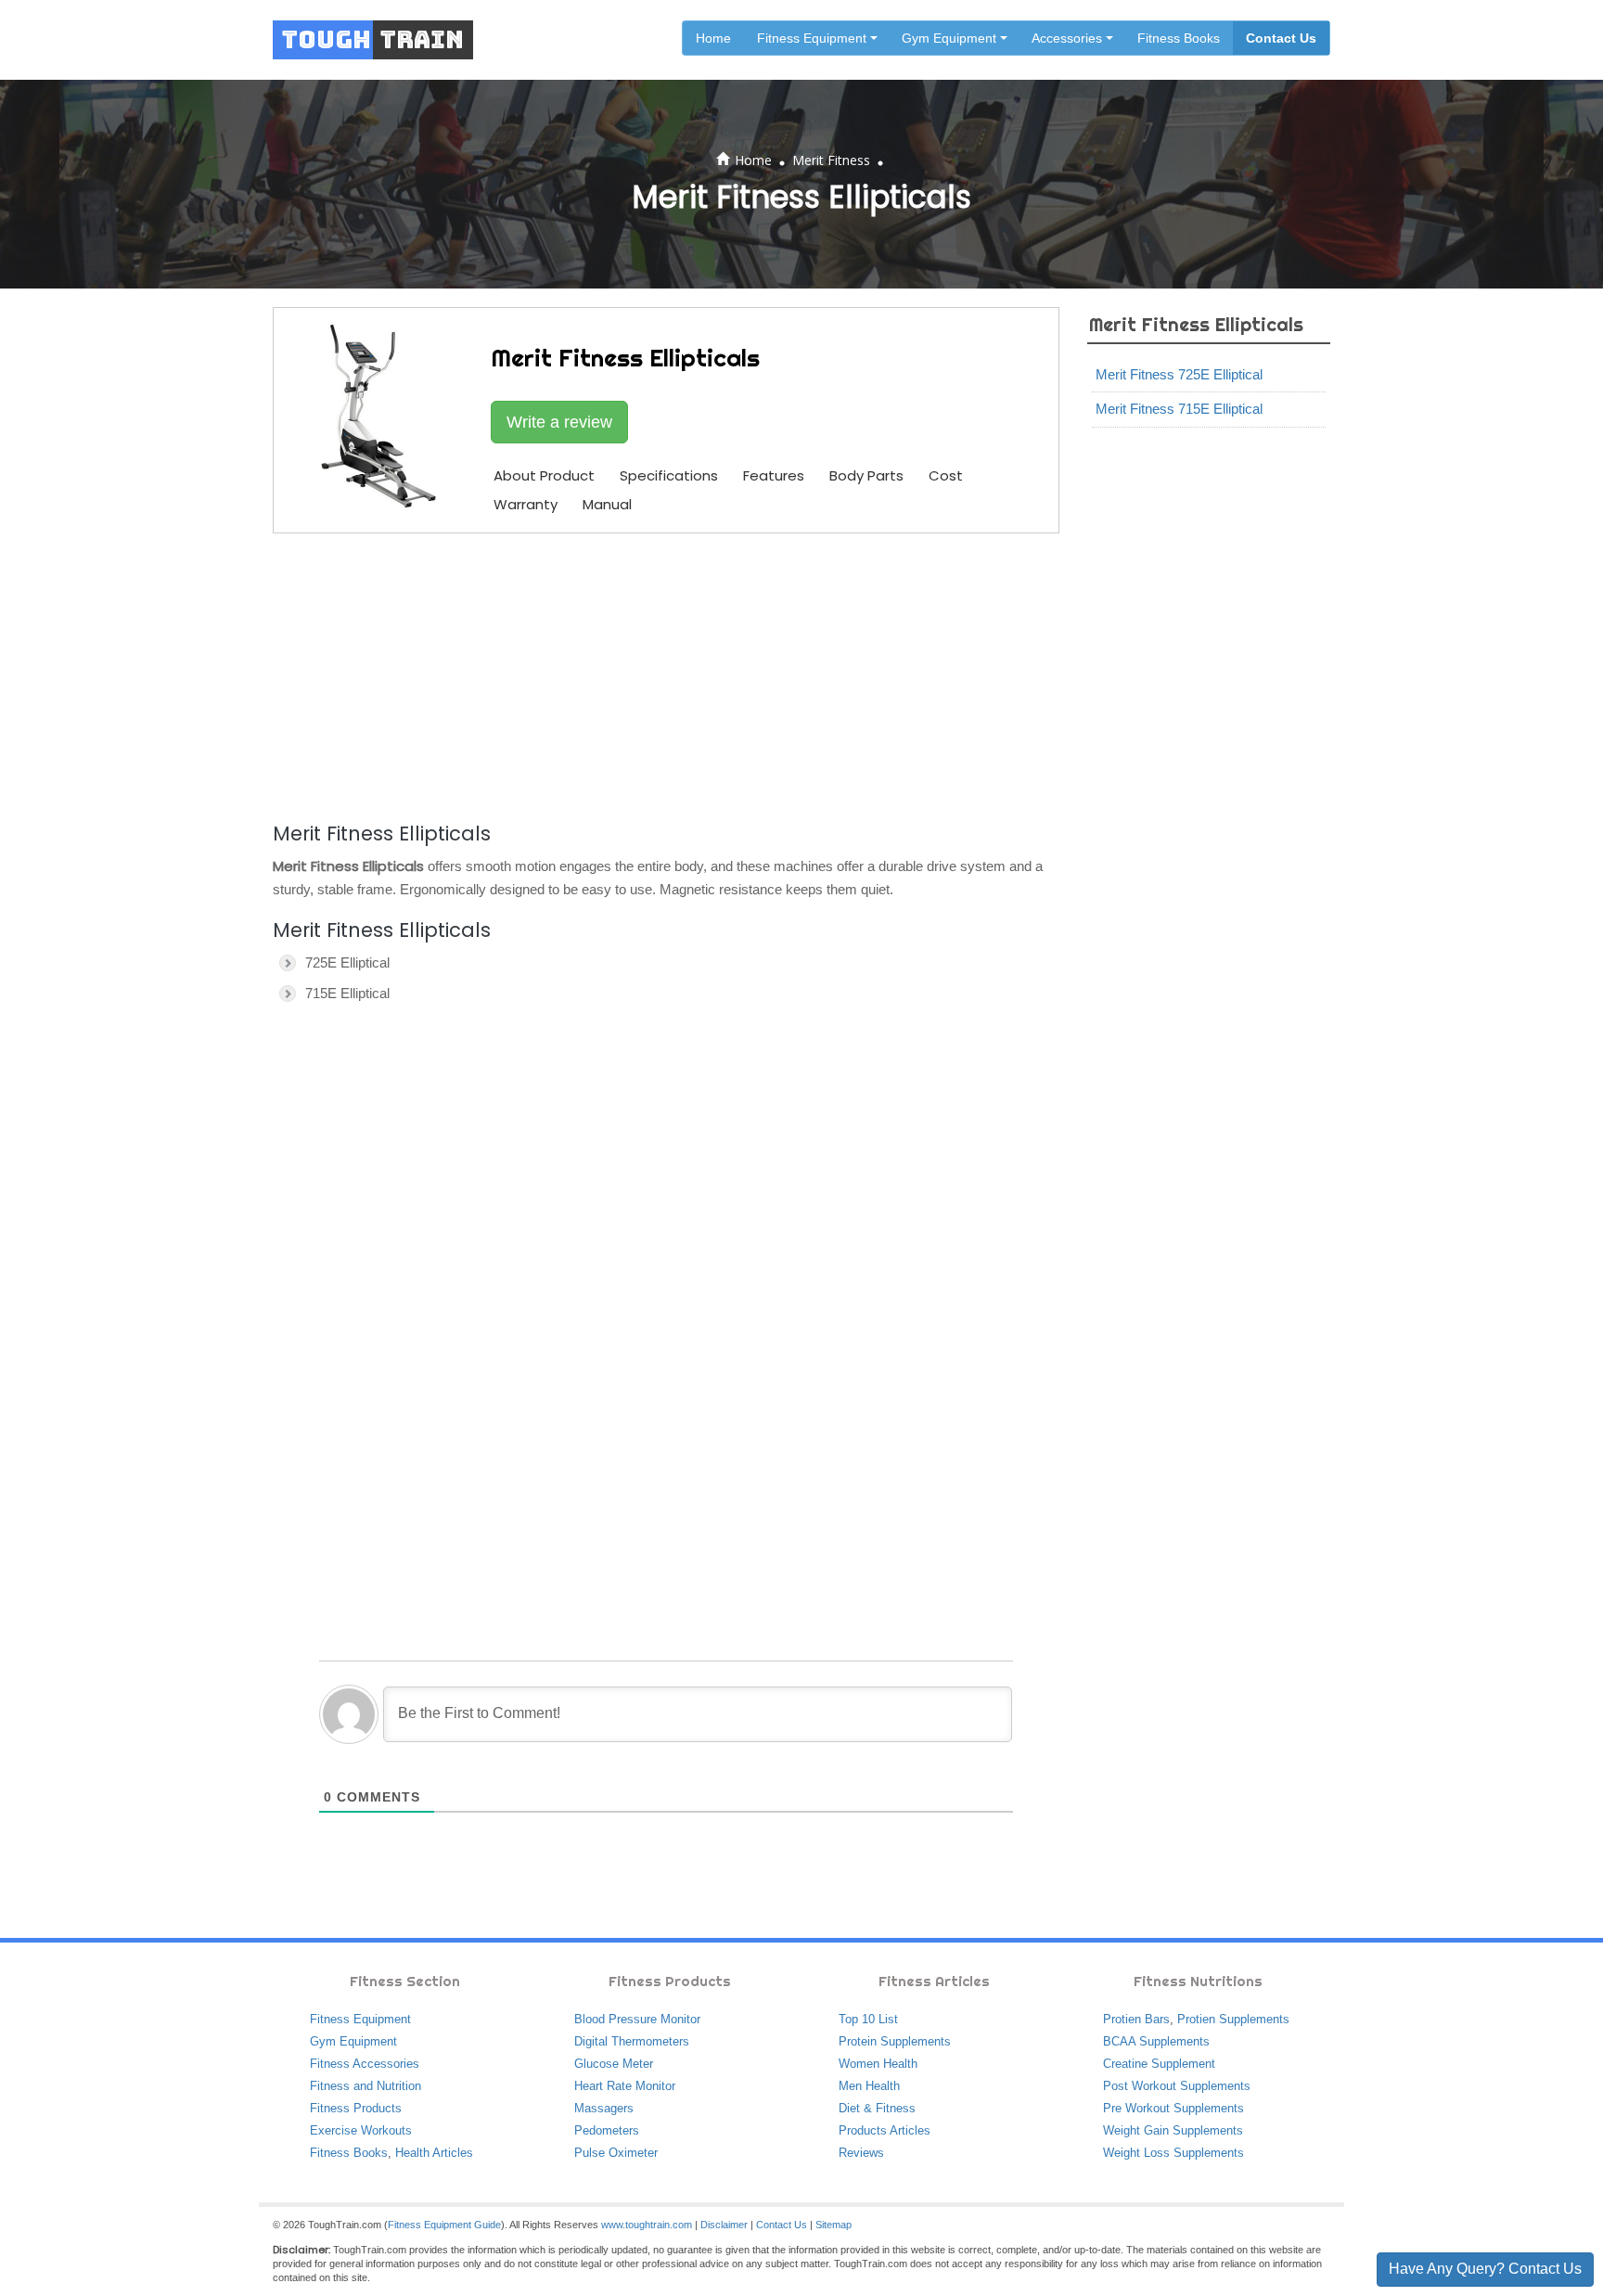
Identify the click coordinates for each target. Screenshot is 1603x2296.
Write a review (559, 422)
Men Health (869, 2086)
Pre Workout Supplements (1173, 2108)
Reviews (861, 2153)
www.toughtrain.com (647, 2225)
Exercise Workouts (361, 2130)
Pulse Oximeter (616, 2153)
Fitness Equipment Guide (444, 2225)
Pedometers (607, 2130)
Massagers (604, 2108)
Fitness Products (356, 2108)
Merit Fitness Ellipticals (1196, 324)
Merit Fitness (831, 160)
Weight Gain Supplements (1173, 2130)
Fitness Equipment (360, 2019)
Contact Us (1281, 38)
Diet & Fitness (877, 2108)
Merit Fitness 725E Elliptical (1179, 374)
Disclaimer (724, 2225)
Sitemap (834, 2225)
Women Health (878, 2064)
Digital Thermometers (632, 2041)
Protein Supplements (895, 2041)
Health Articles (434, 2153)
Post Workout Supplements (1177, 2086)
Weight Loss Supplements (1173, 2153)
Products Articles (885, 2130)
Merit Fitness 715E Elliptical (1179, 409)
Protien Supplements (1233, 2019)
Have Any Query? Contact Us (1485, 2269)
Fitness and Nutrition (365, 2086)
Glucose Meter (614, 2064)
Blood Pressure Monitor (637, 2019)
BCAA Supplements (1156, 2041)
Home (713, 38)
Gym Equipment (353, 2041)
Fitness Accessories (365, 2064)
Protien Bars (1136, 2019)
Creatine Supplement (1159, 2064)
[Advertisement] (666, 674)
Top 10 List (868, 2019)
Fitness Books (1179, 38)
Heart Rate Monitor (625, 2086)
